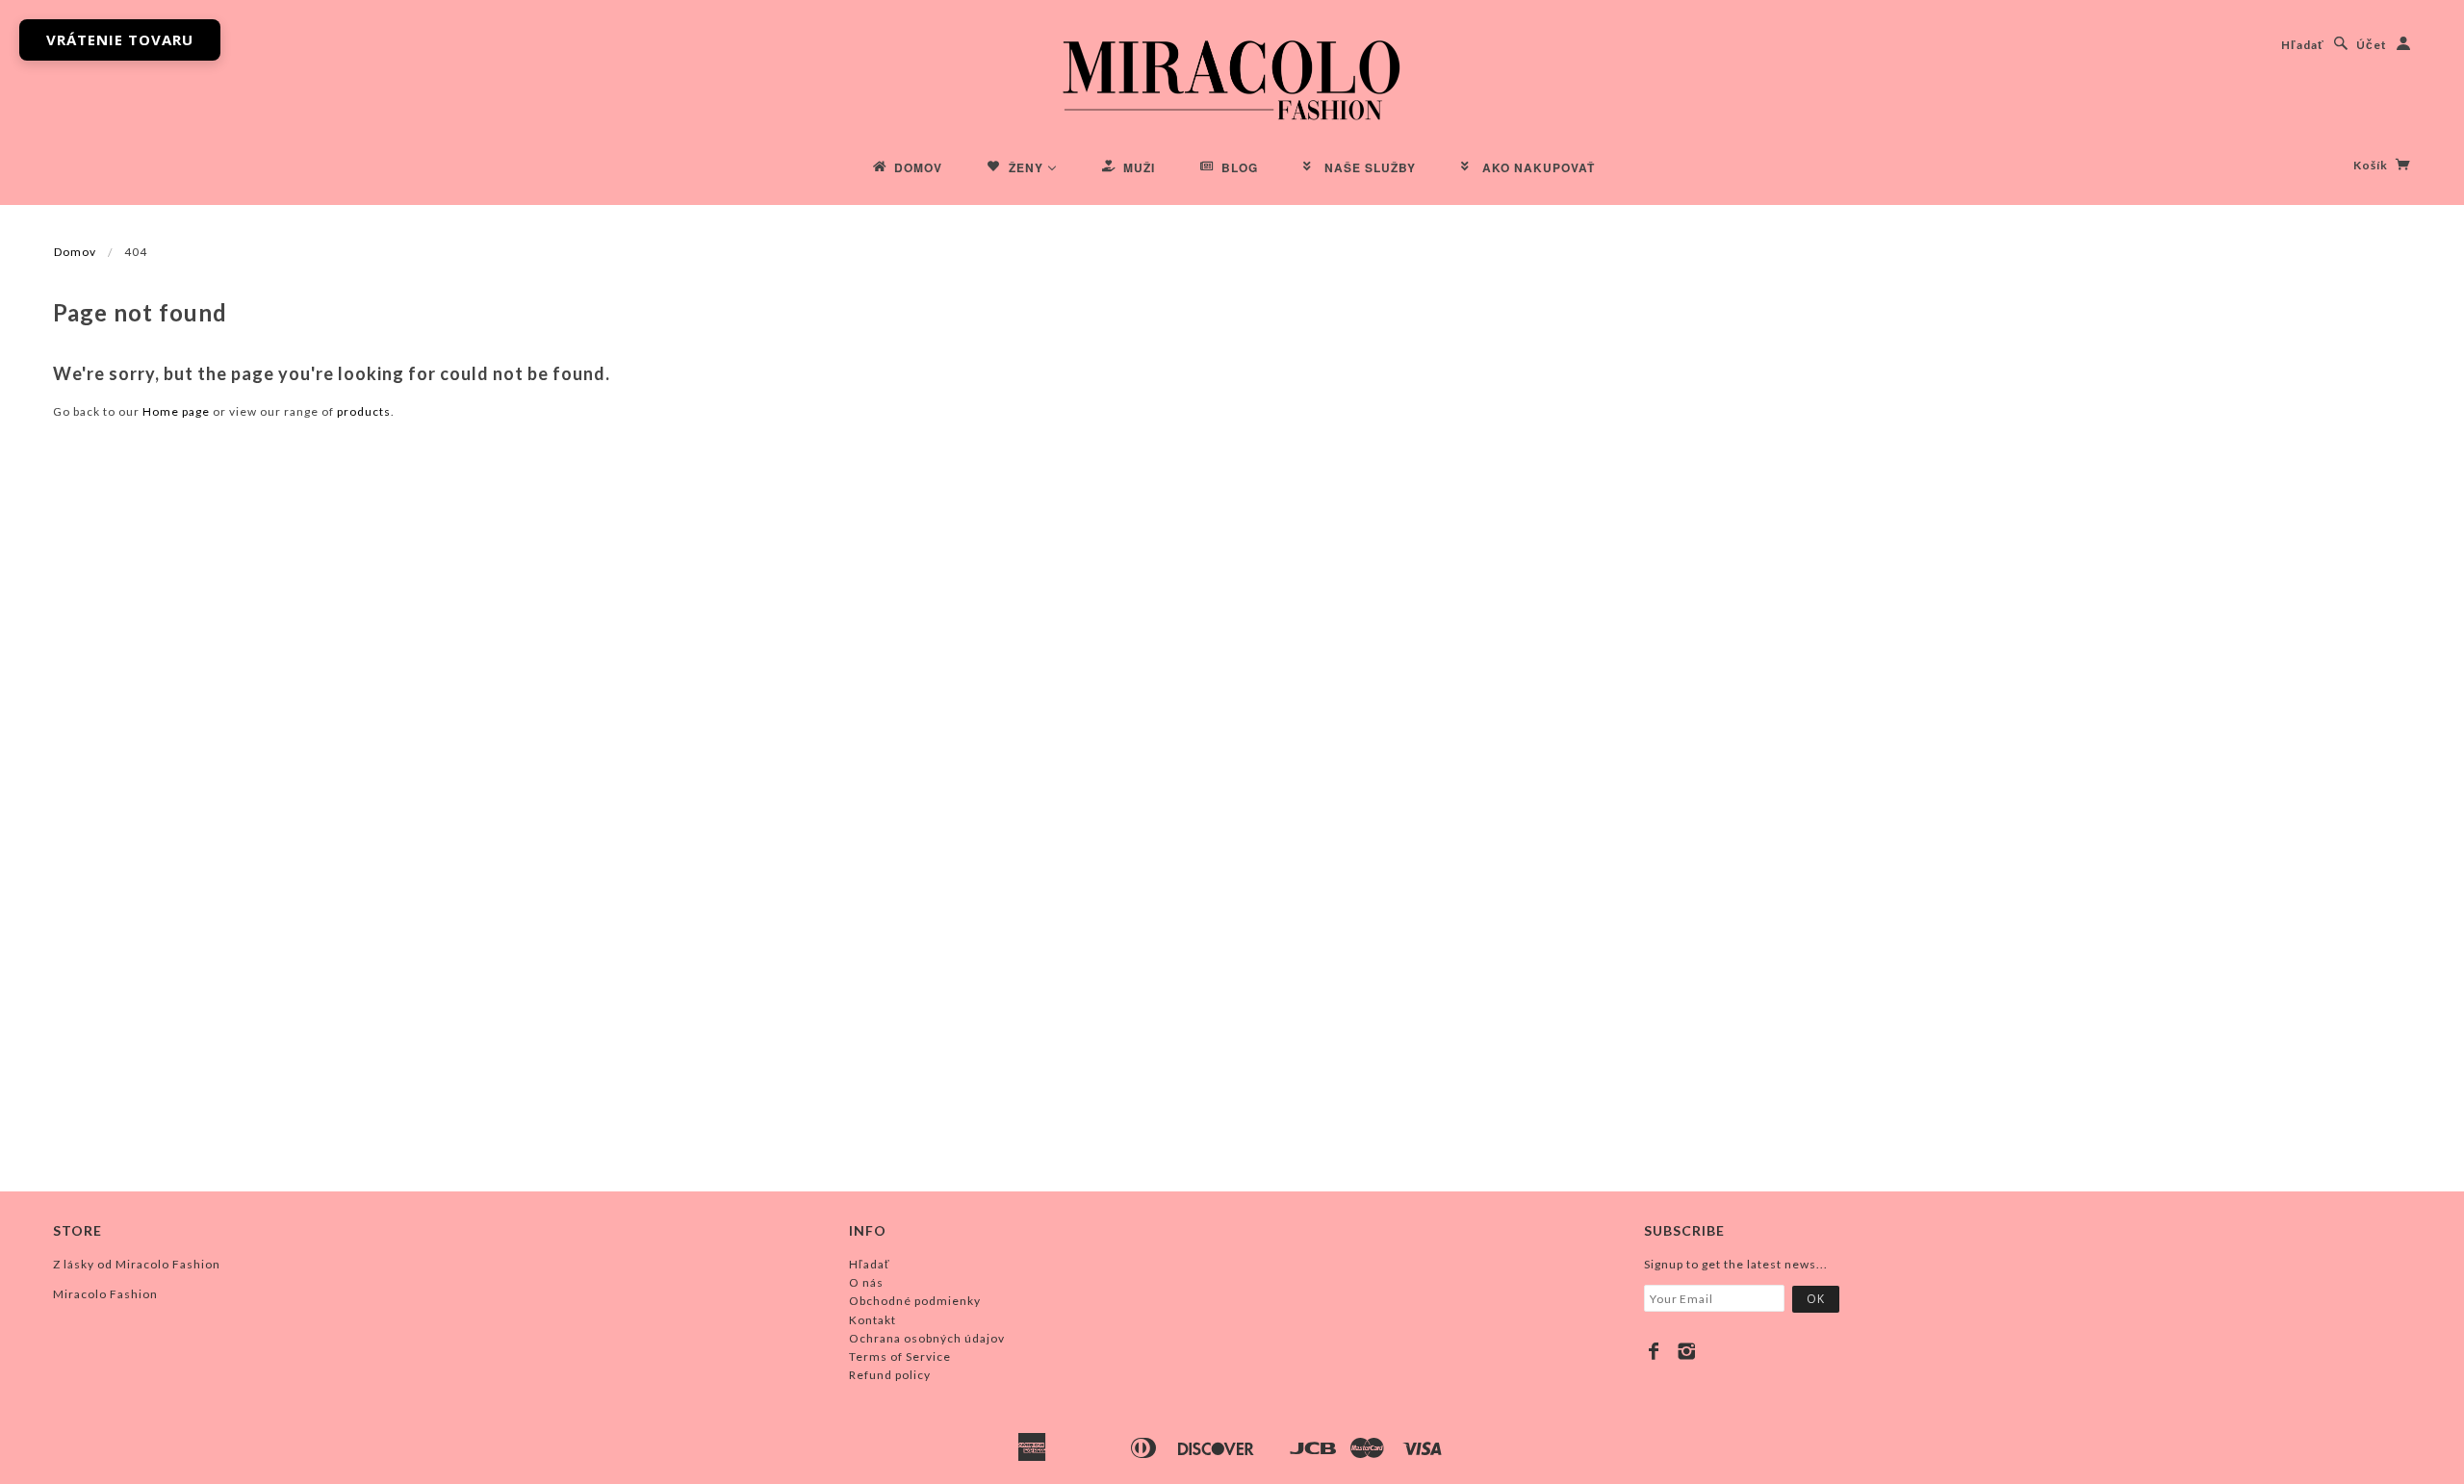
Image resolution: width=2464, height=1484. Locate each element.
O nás (866, 1282)
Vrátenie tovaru (120, 39)
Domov (75, 252)
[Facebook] (1654, 1351)
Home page (176, 411)
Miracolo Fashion (105, 1294)
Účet (2372, 45)
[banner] (1232, 77)
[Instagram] (1687, 1351)
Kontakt (873, 1320)
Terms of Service (900, 1356)
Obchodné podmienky (915, 1301)
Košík (2372, 165)
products (364, 411)
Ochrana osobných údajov (927, 1338)
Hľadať (2303, 45)
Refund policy (890, 1375)
